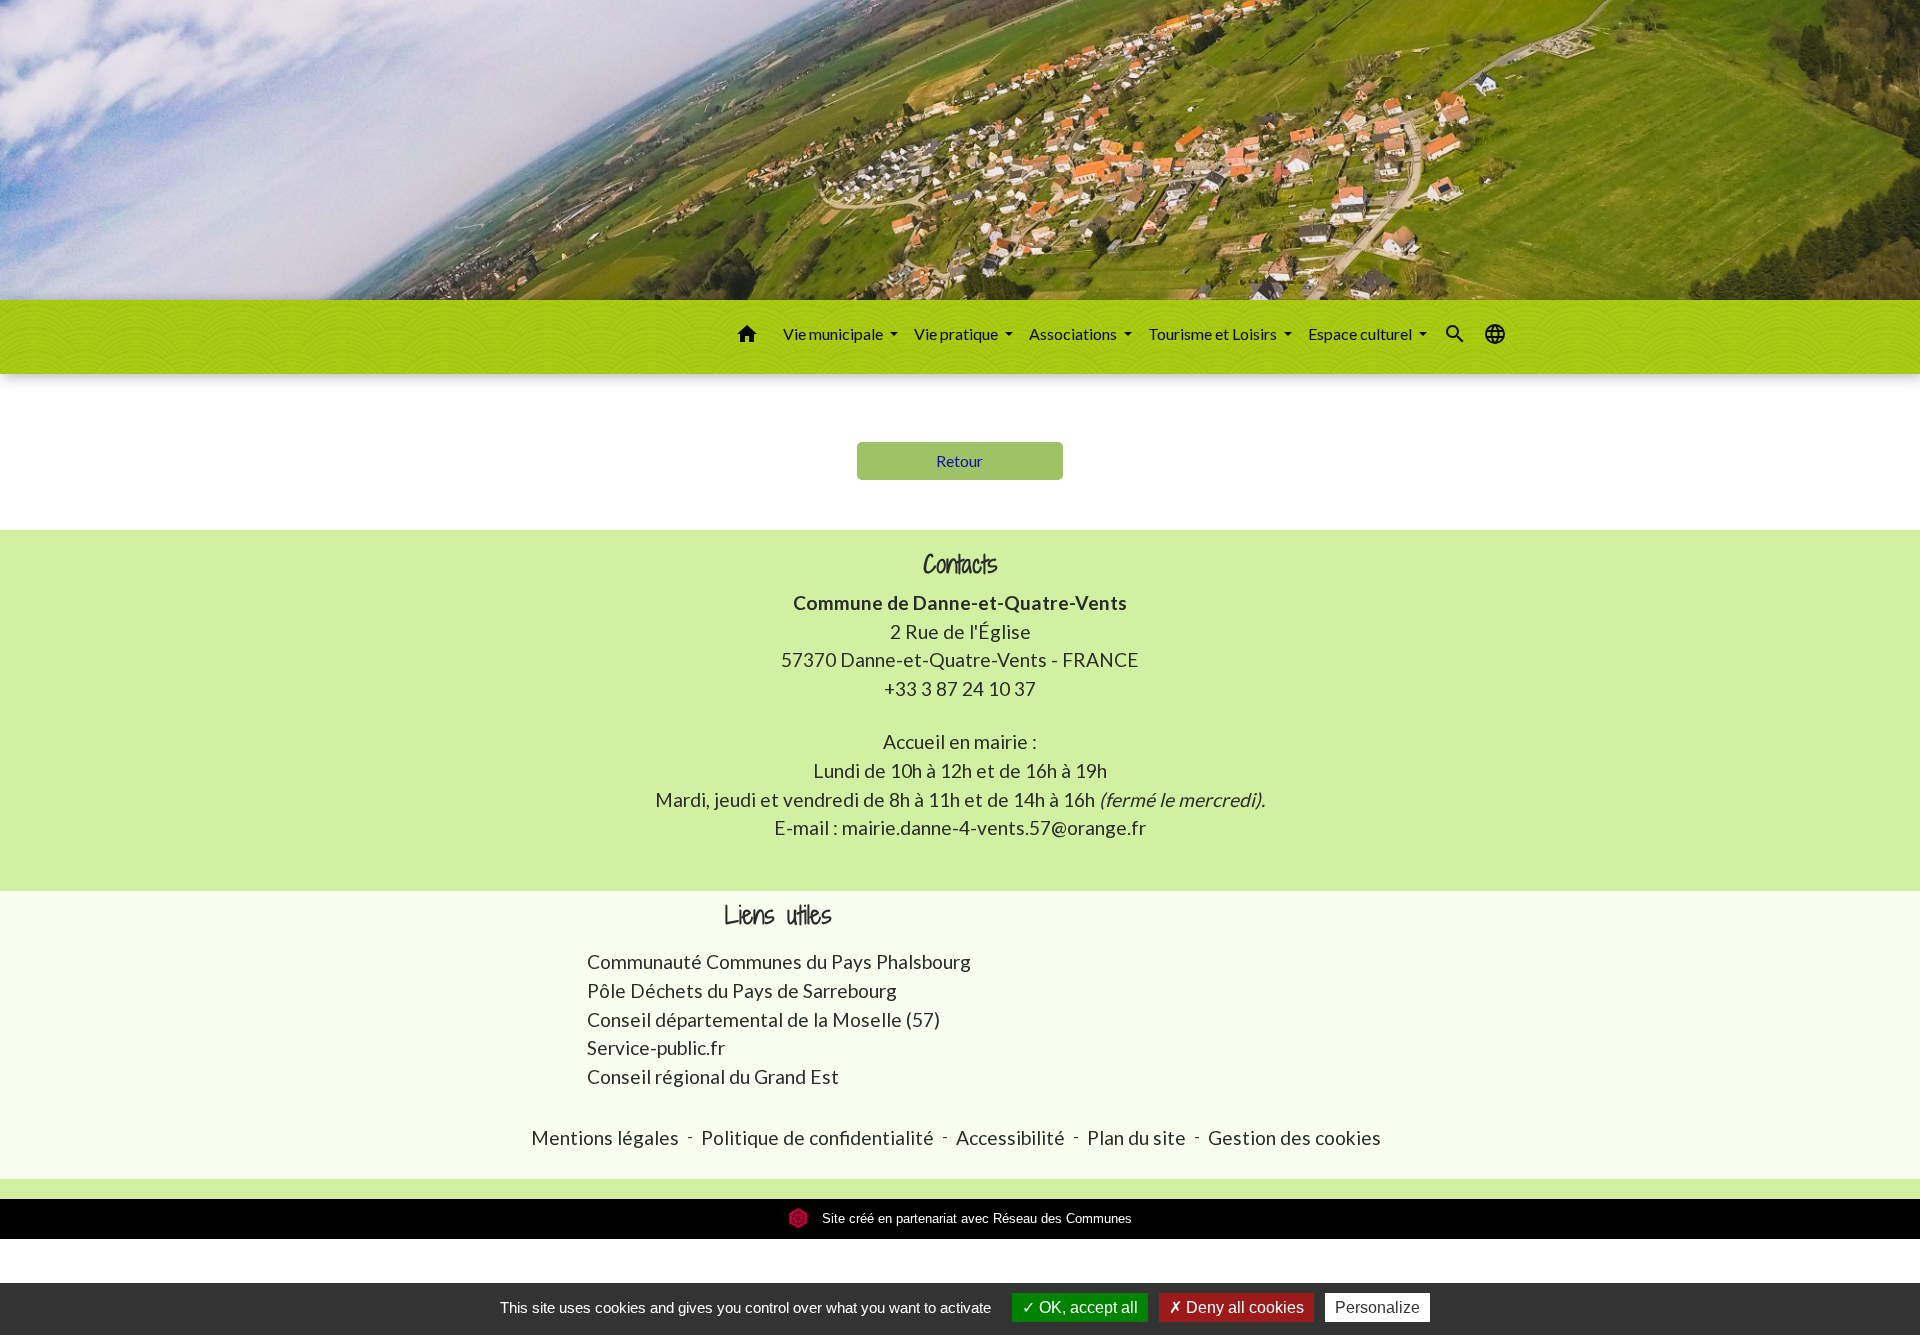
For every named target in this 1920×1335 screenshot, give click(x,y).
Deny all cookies (1243, 1307)
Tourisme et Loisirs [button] (1214, 333)
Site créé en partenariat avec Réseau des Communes (975, 1218)
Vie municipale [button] (834, 333)
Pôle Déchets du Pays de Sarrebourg (742, 990)
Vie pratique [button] (957, 333)
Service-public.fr (656, 1047)
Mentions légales (605, 1137)
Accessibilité (1010, 1137)
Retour (959, 460)
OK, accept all (1086, 1307)
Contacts (960, 564)
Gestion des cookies (1294, 1137)
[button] (747, 337)
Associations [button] (1074, 333)
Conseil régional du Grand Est (713, 1076)
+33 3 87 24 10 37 (960, 688)
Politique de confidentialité (817, 1137)
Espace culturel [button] (1361, 333)
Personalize (1377, 1307)
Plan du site (1136, 1137)
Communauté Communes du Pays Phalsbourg (779, 961)
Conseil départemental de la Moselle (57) (763, 1019)
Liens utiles (778, 915)
